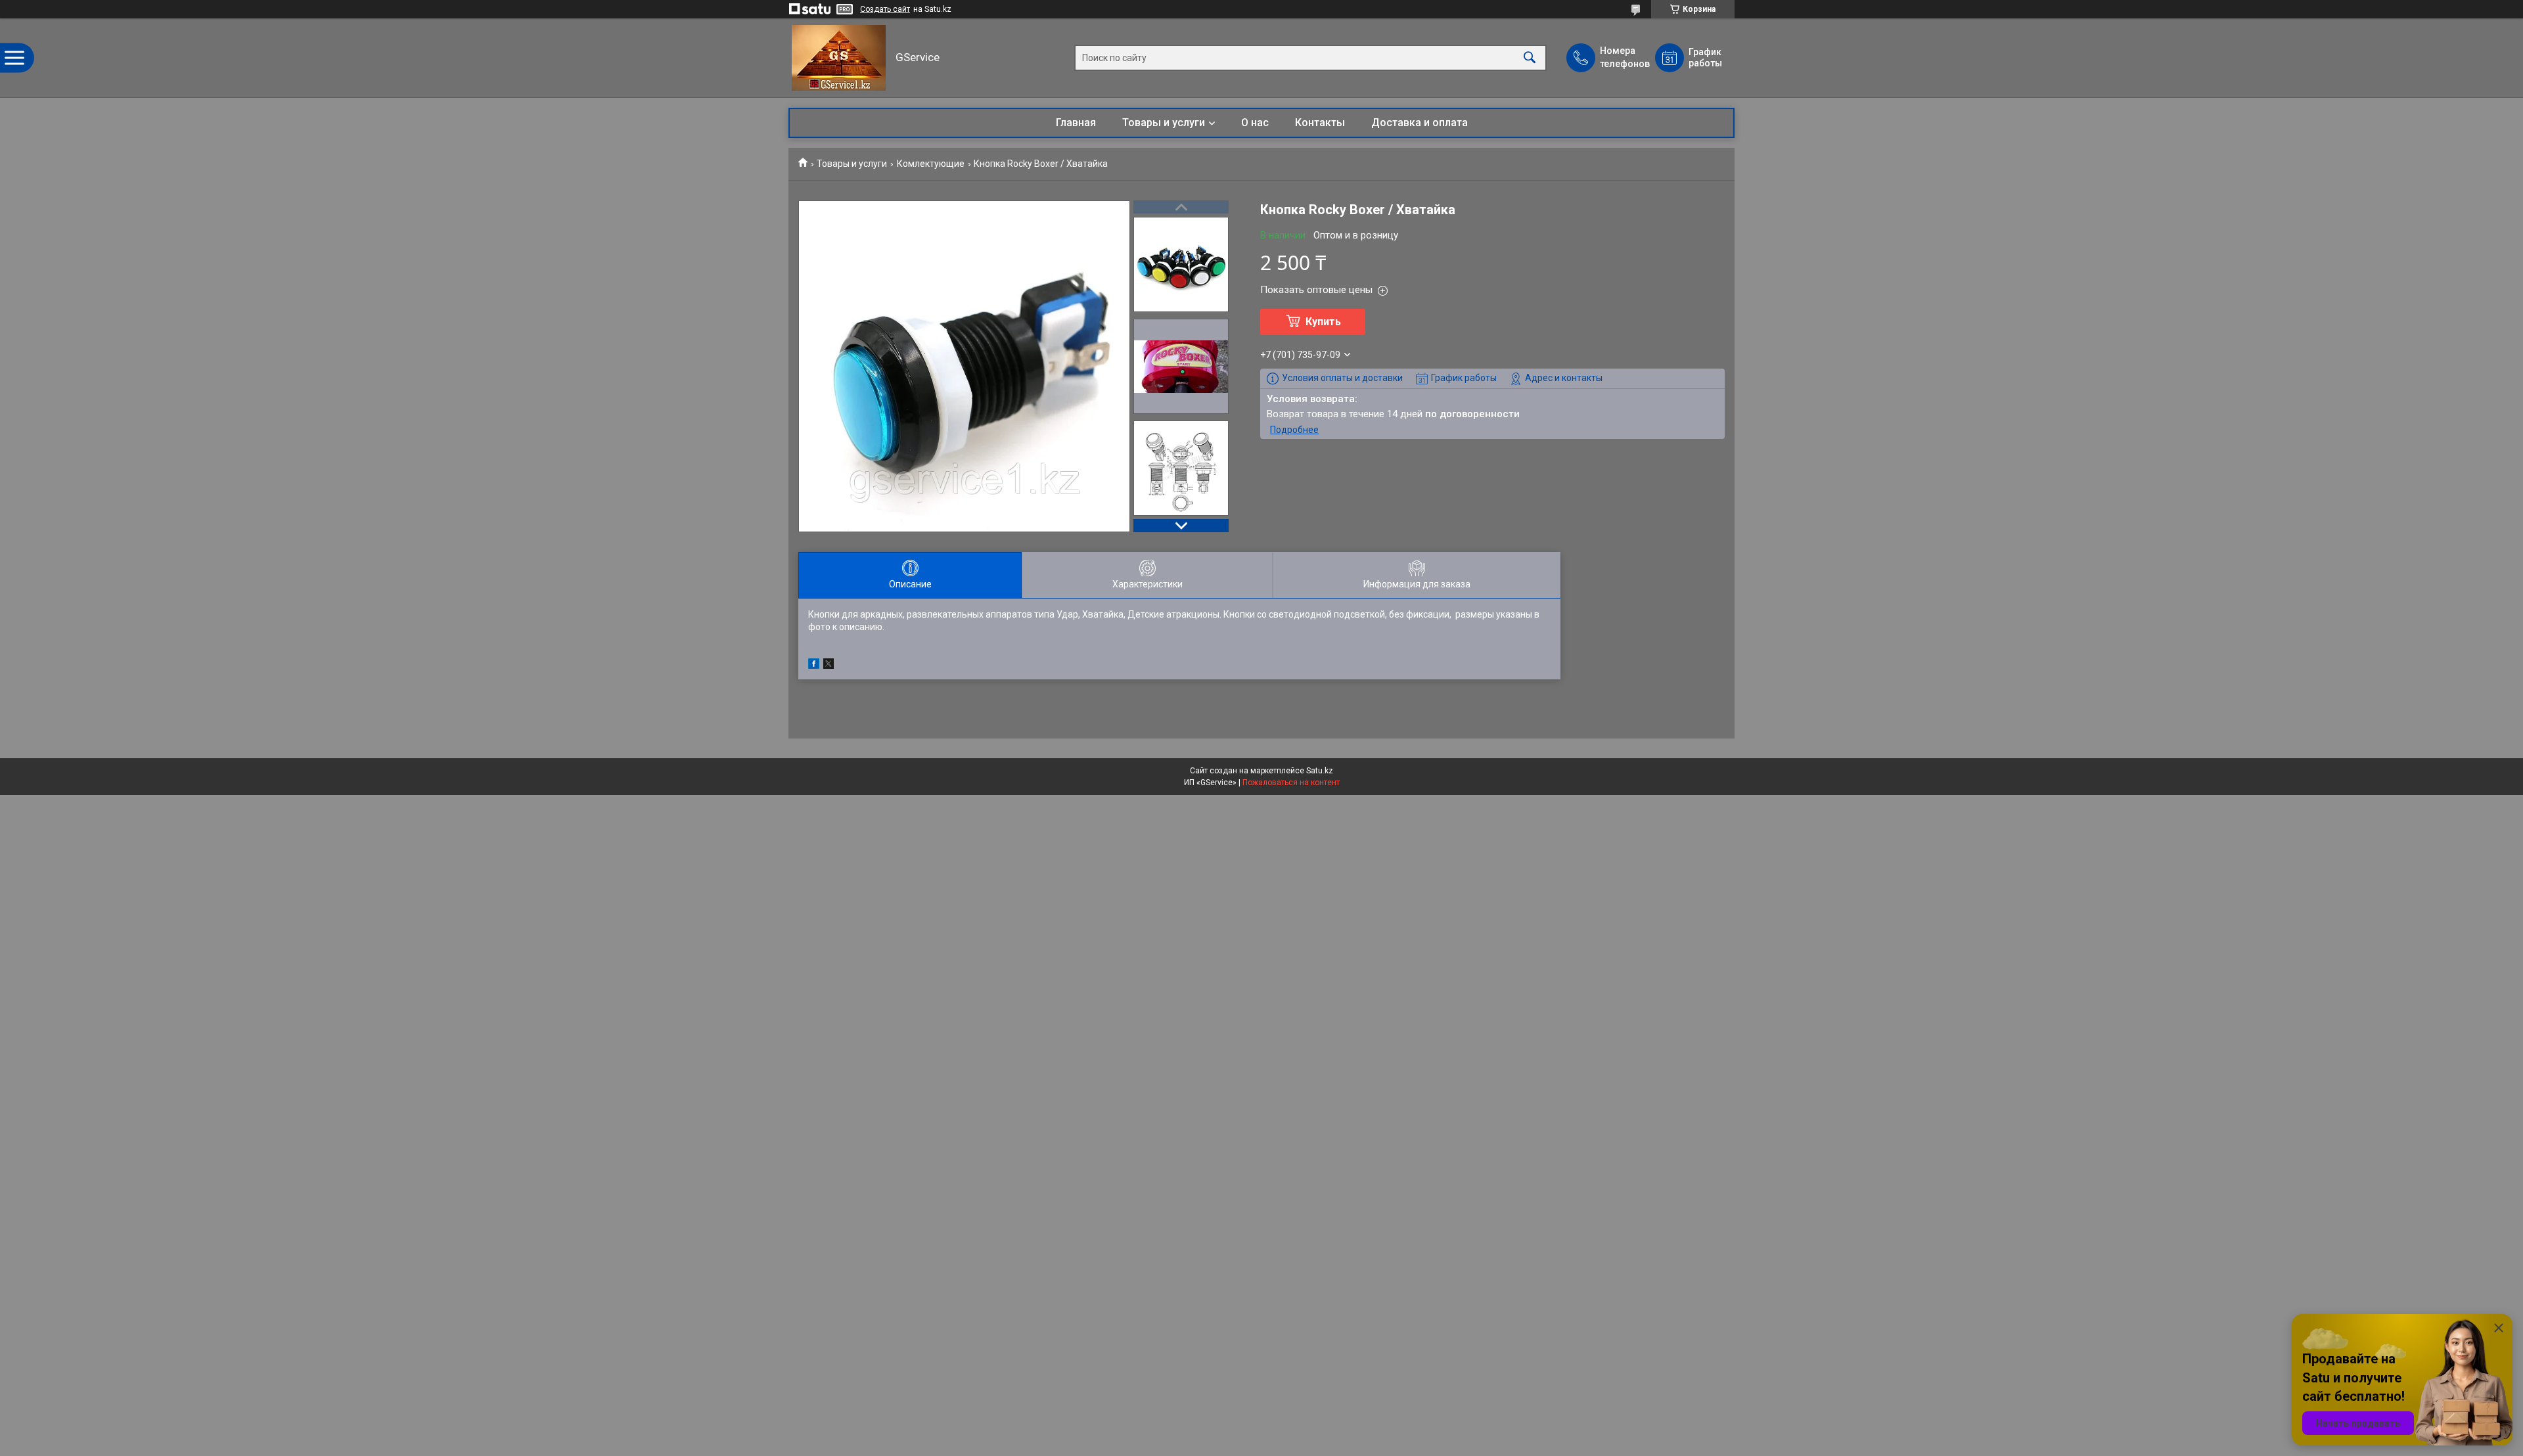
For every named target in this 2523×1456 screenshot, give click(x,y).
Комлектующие (931, 164)
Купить (1323, 322)
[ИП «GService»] (839, 58)
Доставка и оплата (1420, 123)
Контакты (1320, 123)
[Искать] (1530, 58)
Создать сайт (885, 9)
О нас (1255, 123)
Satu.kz (1320, 771)
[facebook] (814, 666)
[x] (829, 666)
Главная (1076, 123)
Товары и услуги (1164, 123)
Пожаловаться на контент (1291, 783)
